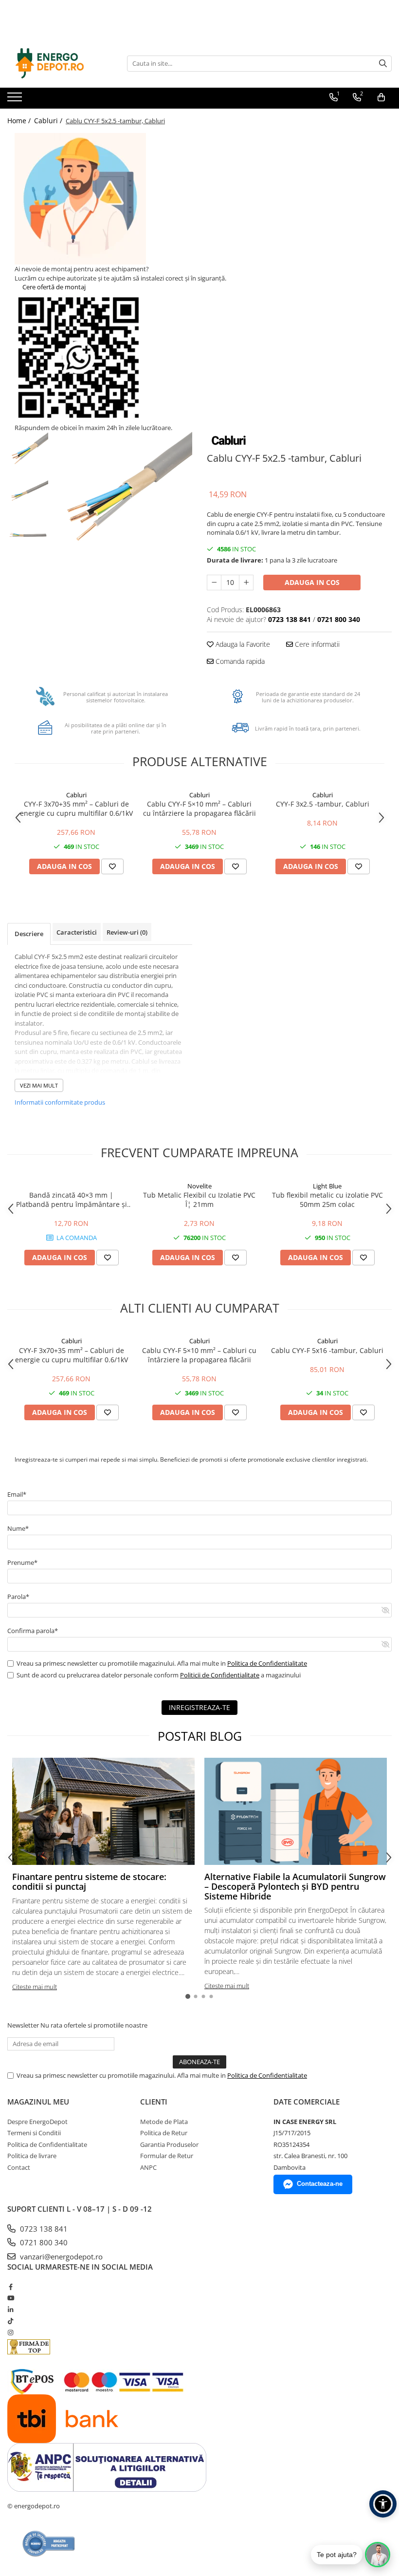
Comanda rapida (239, 661)
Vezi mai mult (39, 1085)
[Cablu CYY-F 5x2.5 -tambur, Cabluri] (123, 501)
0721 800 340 (43, 2242)
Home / (20, 121)
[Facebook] (10, 2287)
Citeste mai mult (35, 1987)
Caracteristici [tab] (77, 932)
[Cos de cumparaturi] (381, 97)
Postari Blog (200, 1736)
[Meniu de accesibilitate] (383, 2504)
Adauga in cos (312, 582)
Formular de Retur (167, 2156)
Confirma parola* (33, 1631)
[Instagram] (10, 2332)
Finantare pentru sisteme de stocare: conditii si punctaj (89, 1881)
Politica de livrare (32, 2156)
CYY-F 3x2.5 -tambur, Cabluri (323, 804)
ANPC (148, 2167)
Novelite (199, 1186)
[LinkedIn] (10, 2310)
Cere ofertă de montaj (53, 287)
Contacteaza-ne (320, 2184)
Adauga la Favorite (242, 644)
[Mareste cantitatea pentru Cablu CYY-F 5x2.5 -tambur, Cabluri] (246, 583)
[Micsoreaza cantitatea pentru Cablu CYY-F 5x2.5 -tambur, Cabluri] (214, 583)
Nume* (18, 1528)
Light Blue (327, 1186)
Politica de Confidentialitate (267, 1663)
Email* (17, 1494)
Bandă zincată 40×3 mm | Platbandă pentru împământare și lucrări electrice (72, 1200)
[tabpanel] (123, 501)
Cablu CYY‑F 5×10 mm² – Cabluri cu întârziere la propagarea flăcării (199, 809)
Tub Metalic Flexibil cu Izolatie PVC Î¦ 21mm (199, 1200)
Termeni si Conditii (34, 2133)
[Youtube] (10, 2298)
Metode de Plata (164, 2122)
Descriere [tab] (29, 934)
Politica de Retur (164, 2133)
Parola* (18, 1597)
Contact (19, 2167)
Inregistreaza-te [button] (199, 1707)
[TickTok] (10, 2321)
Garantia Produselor (169, 2144)
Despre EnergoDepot (37, 2122)
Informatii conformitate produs (60, 1102)
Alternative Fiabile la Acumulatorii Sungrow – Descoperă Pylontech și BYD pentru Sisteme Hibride (295, 1886)
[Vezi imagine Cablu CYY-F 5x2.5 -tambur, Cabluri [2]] (28, 536)
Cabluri (76, 795)
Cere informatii (316, 644)
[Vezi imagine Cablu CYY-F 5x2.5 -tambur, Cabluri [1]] (28, 494)
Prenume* (22, 1562)
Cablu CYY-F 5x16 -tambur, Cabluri (327, 1350)
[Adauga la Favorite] (112, 866)
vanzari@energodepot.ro (60, 2256)
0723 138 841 (43, 2229)
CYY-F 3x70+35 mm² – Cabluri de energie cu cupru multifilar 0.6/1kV (76, 809)
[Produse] (16, 100)
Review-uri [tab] (127, 932)
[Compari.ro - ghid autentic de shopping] (49, 2544)
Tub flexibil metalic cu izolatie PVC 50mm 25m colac (327, 1200)
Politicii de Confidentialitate (220, 1675)
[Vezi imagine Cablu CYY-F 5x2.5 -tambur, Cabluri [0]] (28, 453)
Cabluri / (49, 121)
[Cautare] (383, 64)
